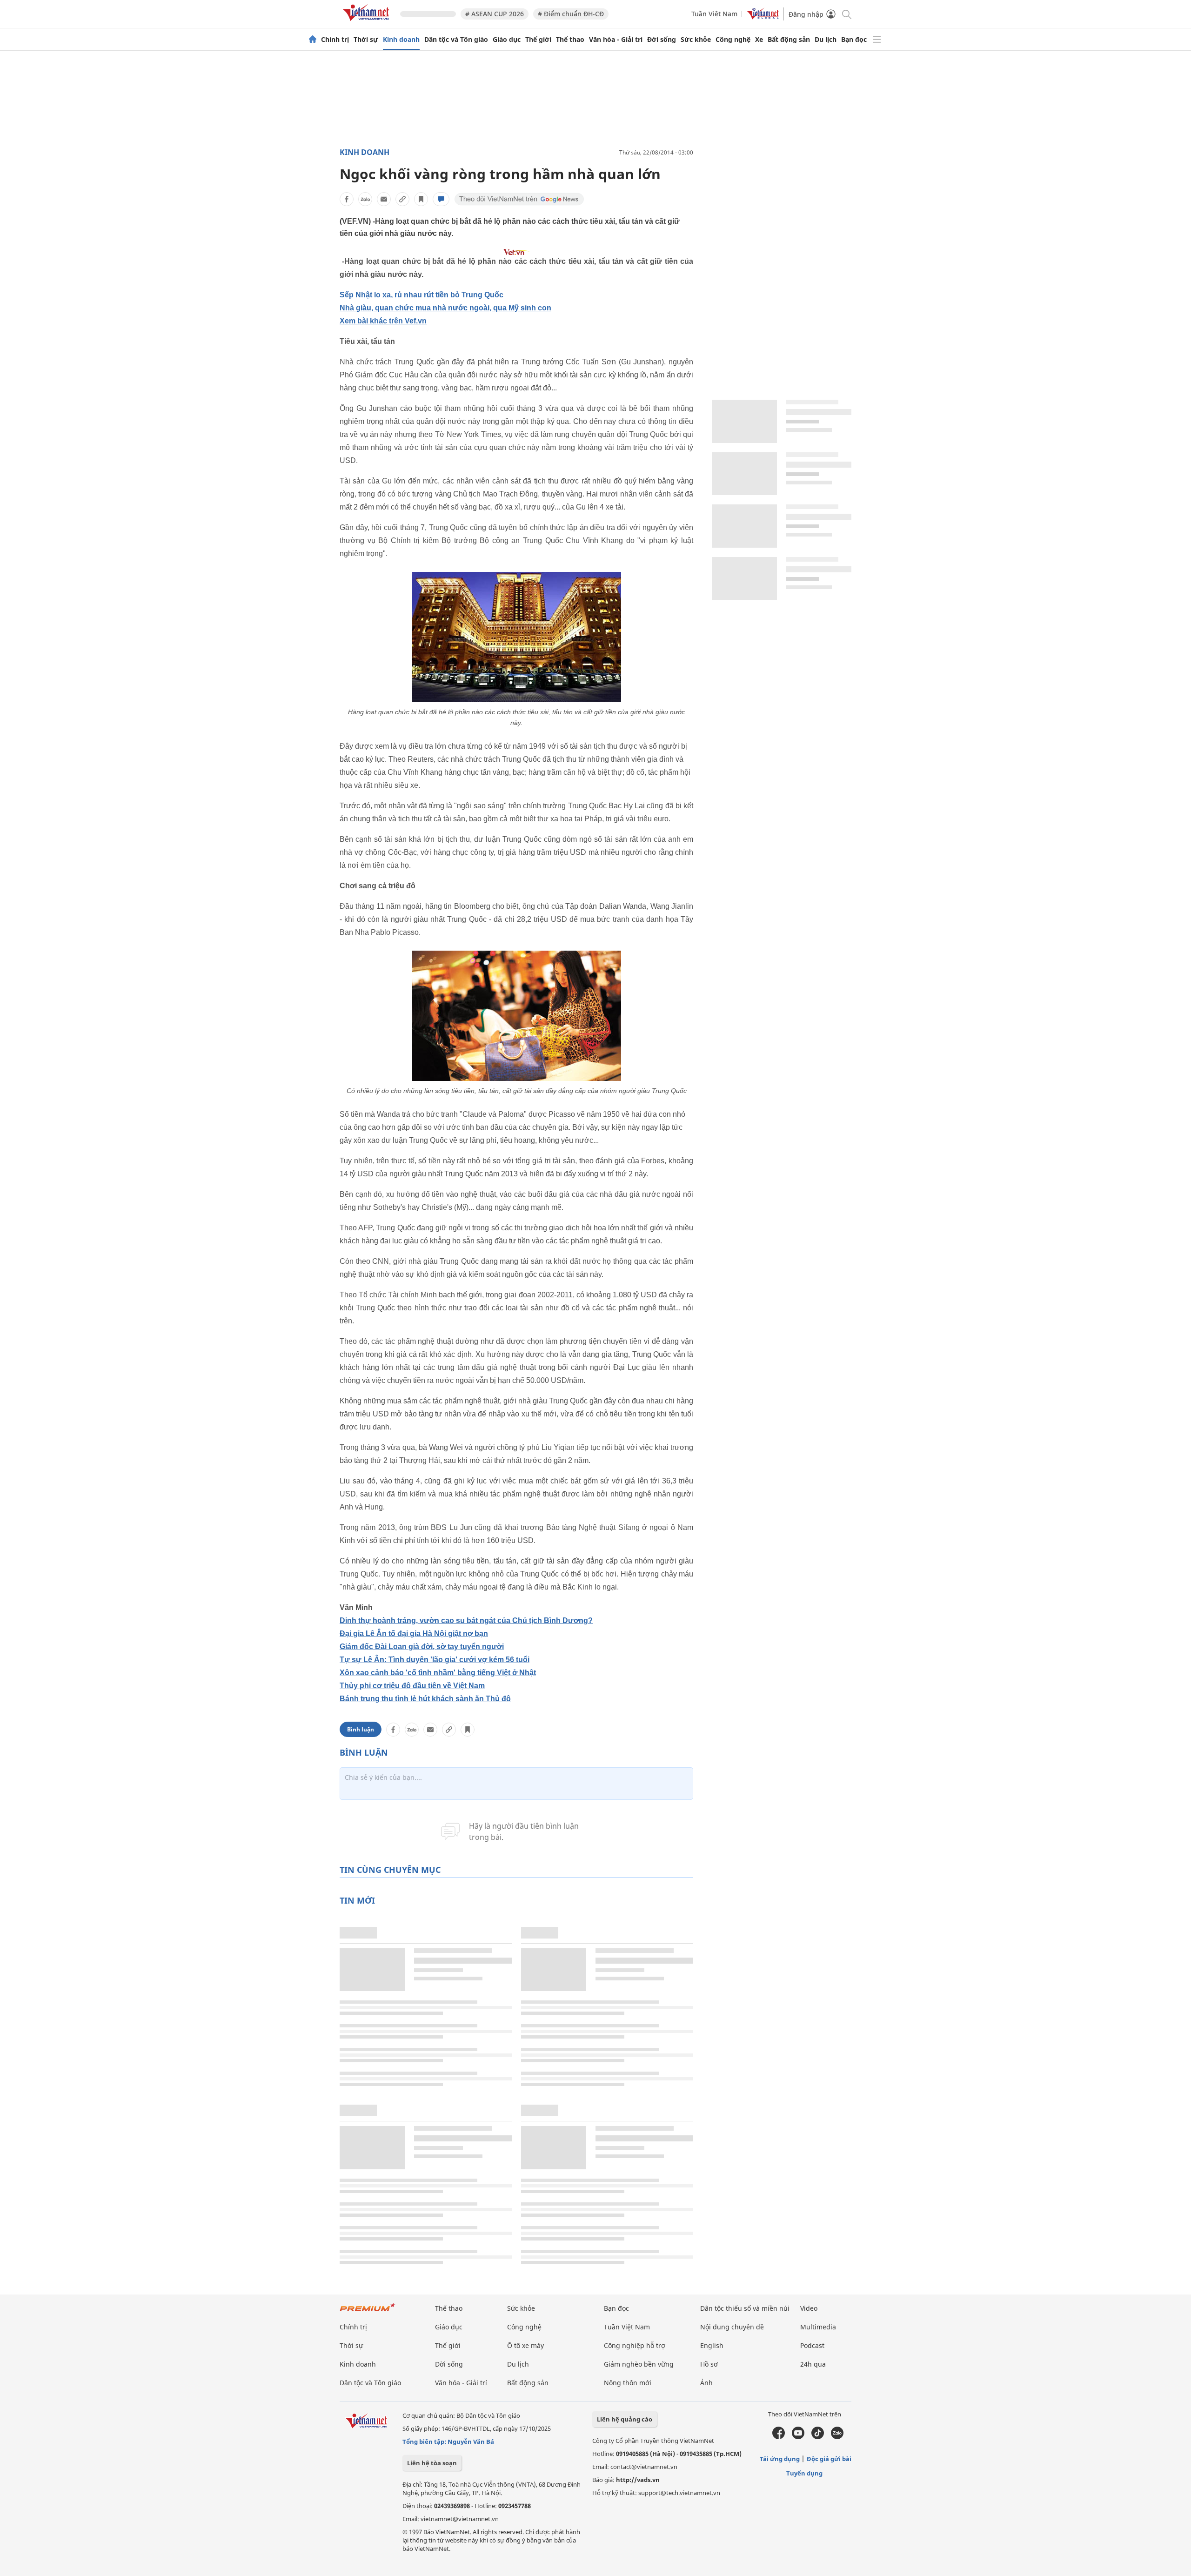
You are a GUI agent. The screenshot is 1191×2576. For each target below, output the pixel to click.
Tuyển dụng (804, 2473)
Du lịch (826, 40)
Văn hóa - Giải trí (616, 40)
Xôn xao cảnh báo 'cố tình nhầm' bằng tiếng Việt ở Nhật (438, 1673)
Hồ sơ (709, 2364)
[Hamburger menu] (877, 40)
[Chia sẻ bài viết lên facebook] (347, 199)
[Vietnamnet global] (763, 17)
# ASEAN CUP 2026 (495, 14)
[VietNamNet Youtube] (798, 2437)
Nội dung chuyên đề (732, 2327)
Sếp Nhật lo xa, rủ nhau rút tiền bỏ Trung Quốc (422, 295)
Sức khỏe (696, 40)
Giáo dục (507, 40)
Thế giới (538, 40)
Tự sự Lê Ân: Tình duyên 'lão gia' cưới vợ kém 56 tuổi (435, 1660)
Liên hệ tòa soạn (432, 2463)
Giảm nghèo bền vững (639, 2364)
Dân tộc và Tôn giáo (456, 40)
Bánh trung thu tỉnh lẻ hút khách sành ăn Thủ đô (425, 1699)
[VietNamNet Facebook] (779, 2437)
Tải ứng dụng (780, 2459)
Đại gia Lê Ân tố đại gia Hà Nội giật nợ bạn (414, 1633)
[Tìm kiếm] (846, 14)
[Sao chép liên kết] (402, 199)
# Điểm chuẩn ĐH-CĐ (571, 14)
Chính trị (335, 40)
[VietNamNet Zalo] (837, 2437)
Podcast (812, 2345)
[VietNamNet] (313, 40)
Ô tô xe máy (525, 2345)
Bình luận (361, 1729)
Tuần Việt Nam (714, 14)
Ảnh (706, 2383)
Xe (759, 40)
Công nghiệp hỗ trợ (635, 2345)
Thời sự (366, 40)
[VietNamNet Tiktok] (818, 2437)
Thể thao (570, 40)
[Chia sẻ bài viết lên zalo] (365, 199)
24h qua (813, 2364)
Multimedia (818, 2327)
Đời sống (662, 40)
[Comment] (441, 199)
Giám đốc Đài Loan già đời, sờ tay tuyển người (422, 1647)
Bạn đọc (854, 40)
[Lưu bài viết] (421, 199)
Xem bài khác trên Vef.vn (383, 321)
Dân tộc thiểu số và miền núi (745, 2308)
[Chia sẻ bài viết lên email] (384, 199)
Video (809, 2308)
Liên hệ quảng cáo (625, 2419)
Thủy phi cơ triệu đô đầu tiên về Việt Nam (412, 1686)
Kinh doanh (401, 40)
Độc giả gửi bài (829, 2459)
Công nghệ (733, 40)
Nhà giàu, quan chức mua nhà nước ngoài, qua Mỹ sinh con (445, 308)
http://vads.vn (638, 2480)
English (712, 2345)
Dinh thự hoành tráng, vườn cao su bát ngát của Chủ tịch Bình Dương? (466, 1620)
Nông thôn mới (628, 2383)
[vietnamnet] (368, 23)
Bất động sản (789, 40)
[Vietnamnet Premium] (368, 2312)
